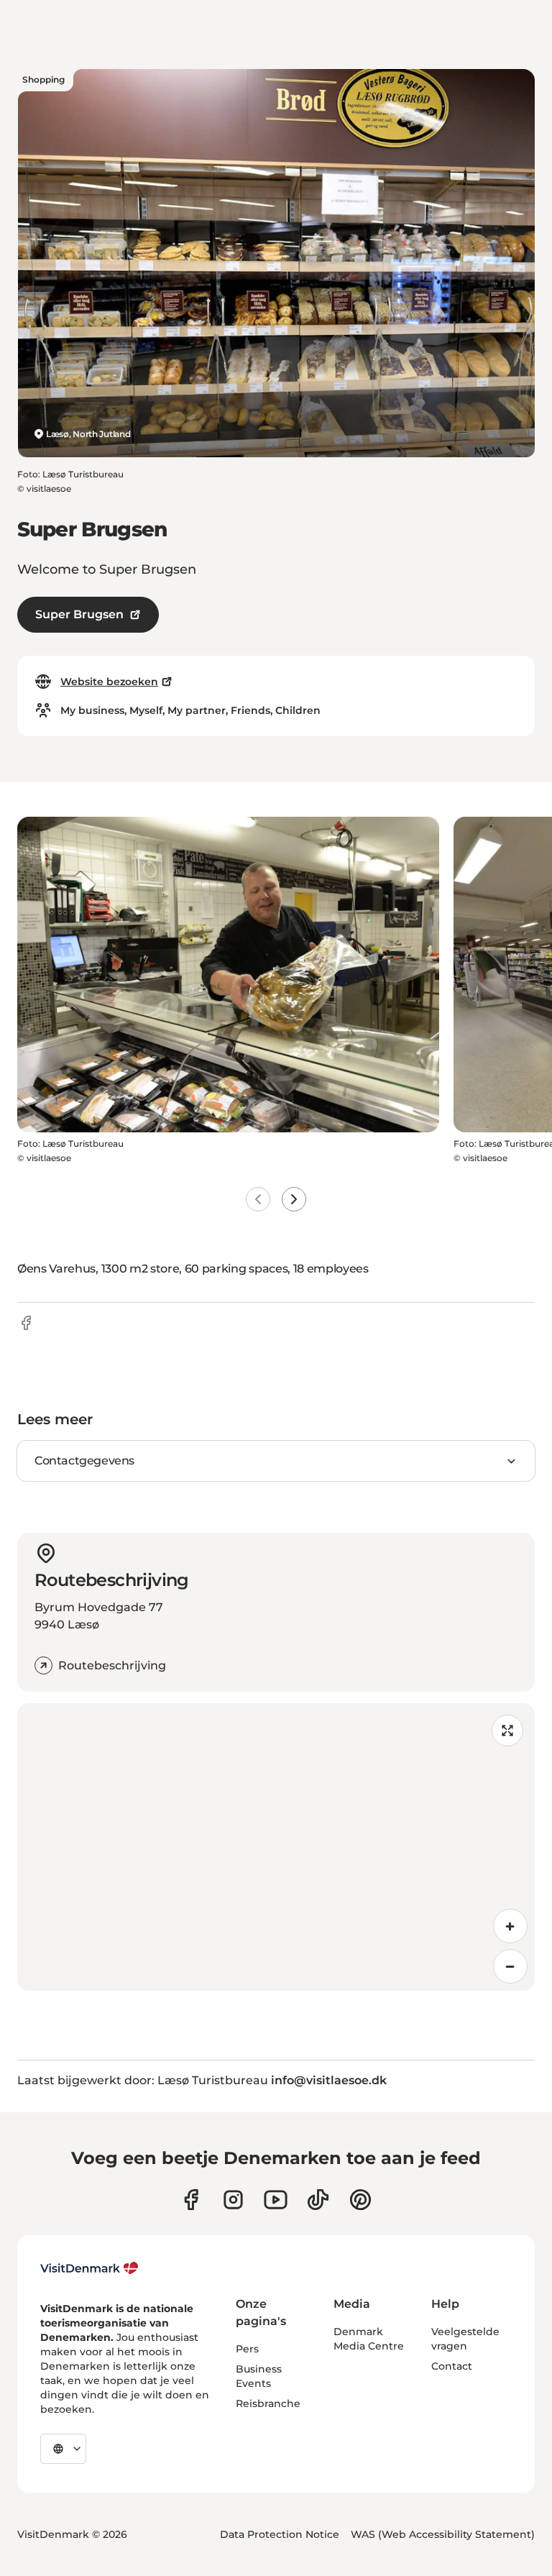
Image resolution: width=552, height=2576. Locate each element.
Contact (452, 2366)
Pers (247, 2349)
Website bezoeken (109, 682)
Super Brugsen (79, 614)
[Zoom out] (510, 1966)
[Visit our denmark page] (191, 2200)
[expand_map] (507, 1731)
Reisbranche (268, 2403)
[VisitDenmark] (89, 2268)
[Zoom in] (510, 1926)
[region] (276, 1847)
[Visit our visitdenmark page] (276, 2200)
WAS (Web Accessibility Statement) (443, 2534)
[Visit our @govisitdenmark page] (318, 2200)
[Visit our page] (233, 2200)
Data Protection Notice (280, 2534)
